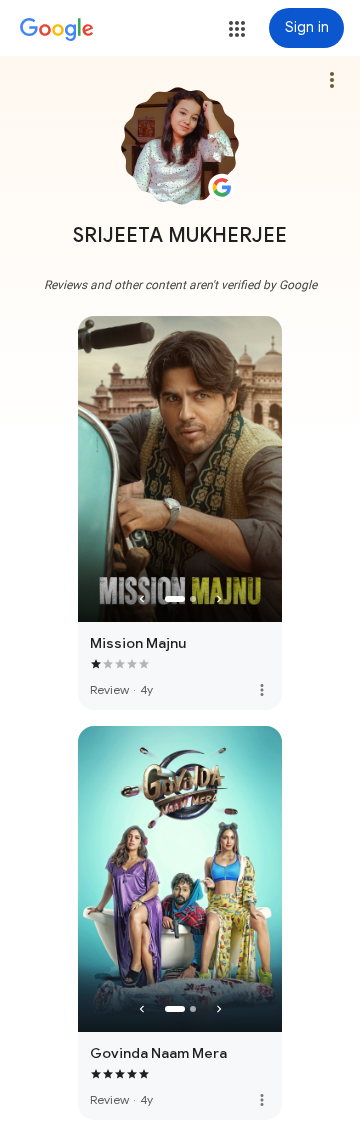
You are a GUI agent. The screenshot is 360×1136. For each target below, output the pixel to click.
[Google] (57, 30)
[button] (237, 29)
